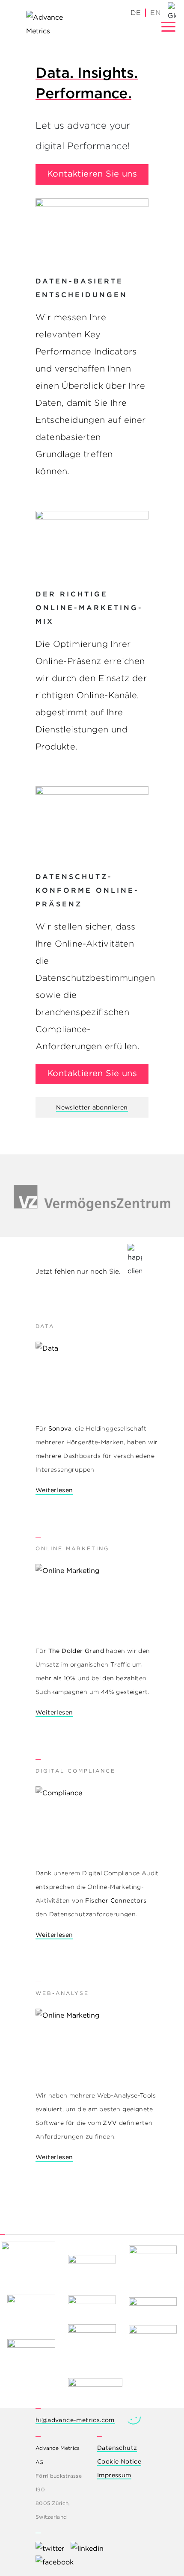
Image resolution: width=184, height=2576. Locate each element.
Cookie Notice (119, 2461)
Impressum (114, 2475)
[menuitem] (155, 13)
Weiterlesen (54, 1490)
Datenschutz (117, 2448)
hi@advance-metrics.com (75, 2420)
